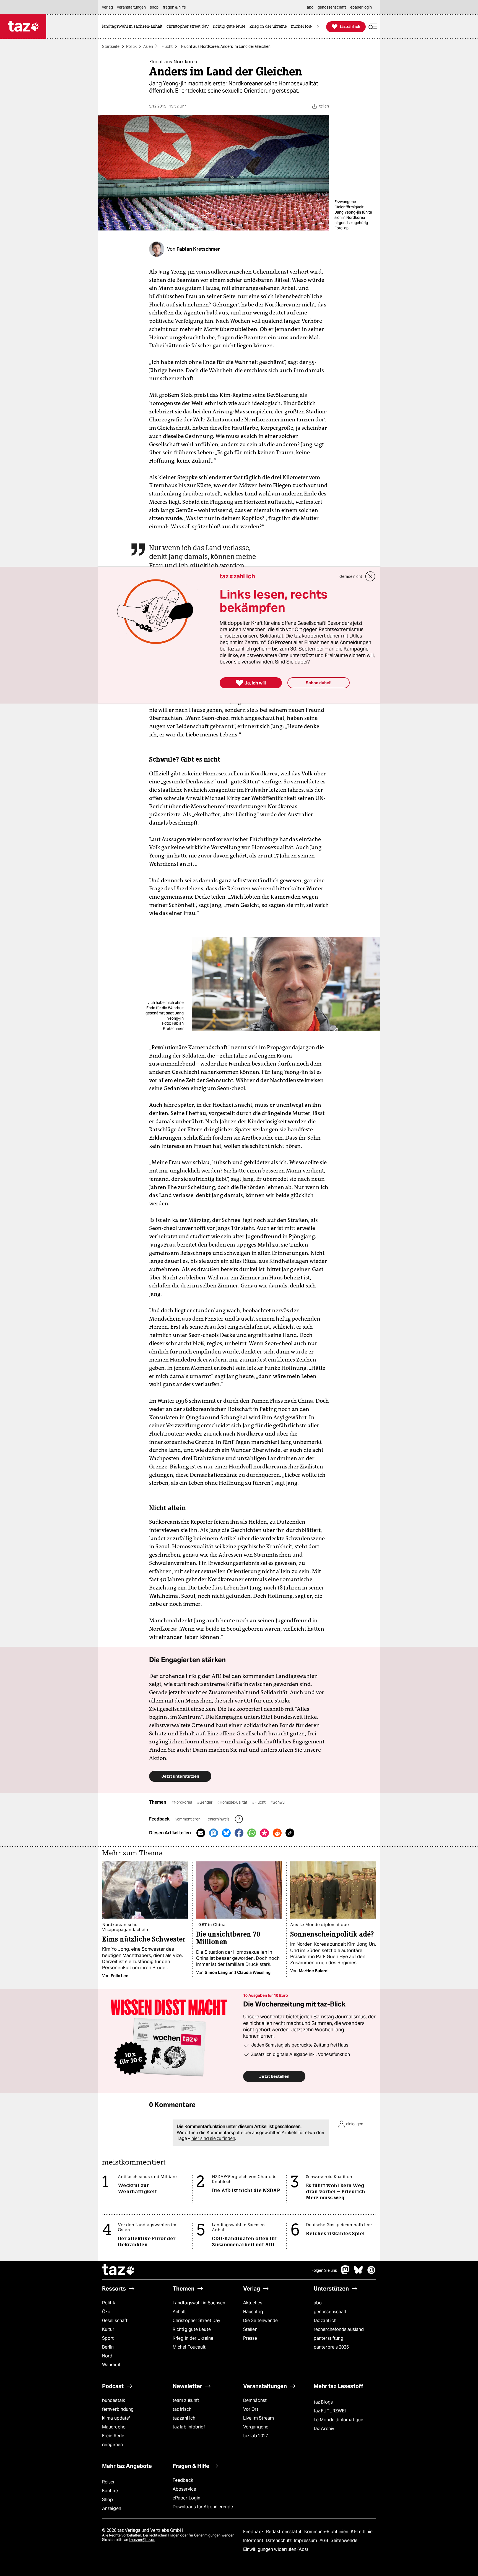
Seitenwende (344, 2540)
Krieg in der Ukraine (193, 2338)
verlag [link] (107, 7)
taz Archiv (324, 2429)
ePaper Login (186, 2498)
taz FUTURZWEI (330, 2411)
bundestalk (114, 2400)
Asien (148, 46)
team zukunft (186, 2400)
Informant (254, 2540)
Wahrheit (111, 2365)
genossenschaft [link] (332, 7)
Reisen (109, 2482)
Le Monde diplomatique (338, 2420)
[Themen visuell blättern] (318, 27)
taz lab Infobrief (189, 2427)
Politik (131, 46)
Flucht (167, 46)
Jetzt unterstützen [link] (180, 1776)
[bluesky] (358, 2273)
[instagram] (372, 2273)
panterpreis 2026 (331, 2347)
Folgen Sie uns (324, 2270)
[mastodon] (345, 2273)
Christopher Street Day (196, 2321)
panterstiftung (328, 2338)
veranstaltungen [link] (131, 7)
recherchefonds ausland (339, 2329)
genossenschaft (330, 2312)
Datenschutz (279, 2540)
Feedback (183, 2480)
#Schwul (278, 1802)
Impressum (306, 2540)
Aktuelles (253, 2303)
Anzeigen (112, 2508)
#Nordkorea (182, 1802)
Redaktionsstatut (285, 2532)
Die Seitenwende (260, 2321)
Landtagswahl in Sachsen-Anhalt (200, 2307)
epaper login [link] (361, 7)
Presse (250, 2338)
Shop (107, 2500)
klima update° (116, 2418)
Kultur (108, 2329)
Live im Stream (259, 2418)
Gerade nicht (351, 576)
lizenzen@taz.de (142, 2540)
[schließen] (370, 576)
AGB (324, 2540)
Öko (106, 2312)
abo (318, 2303)
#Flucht (259, 1802)
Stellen (250, 2329)
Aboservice (184, 2489)
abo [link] (310, 7)
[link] (134, 27)
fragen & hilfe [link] (174, 7)
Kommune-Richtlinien (327, 2532)
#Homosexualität (233, 1802)
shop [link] (154, 7)
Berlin (108, 2347)
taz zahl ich (325, 2321)
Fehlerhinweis (218, 1819)
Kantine (110, 2491)
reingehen (112, 2445)
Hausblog (253, 2312)
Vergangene (256, 2427)
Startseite (111, 46)
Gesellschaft (115, 2321)
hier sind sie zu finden (213, 2138)
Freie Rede (113, 2436)
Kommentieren (188, 1819)
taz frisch (182, 2409)
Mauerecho (114, 2427)
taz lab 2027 (256, 2436)
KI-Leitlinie (362, 2532)
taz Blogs (323, 2402)
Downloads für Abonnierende (203, 2507)
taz (119, 2270)
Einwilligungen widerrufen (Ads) (276, 2549)
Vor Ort (251, 2409)
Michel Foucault (189, 2347)
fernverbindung (118, 2409)
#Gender (205, 1802)
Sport (108, 2338)
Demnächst (255, 2400)
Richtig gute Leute (192, 2329)
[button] (373, 27)
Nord (107, 2356)
